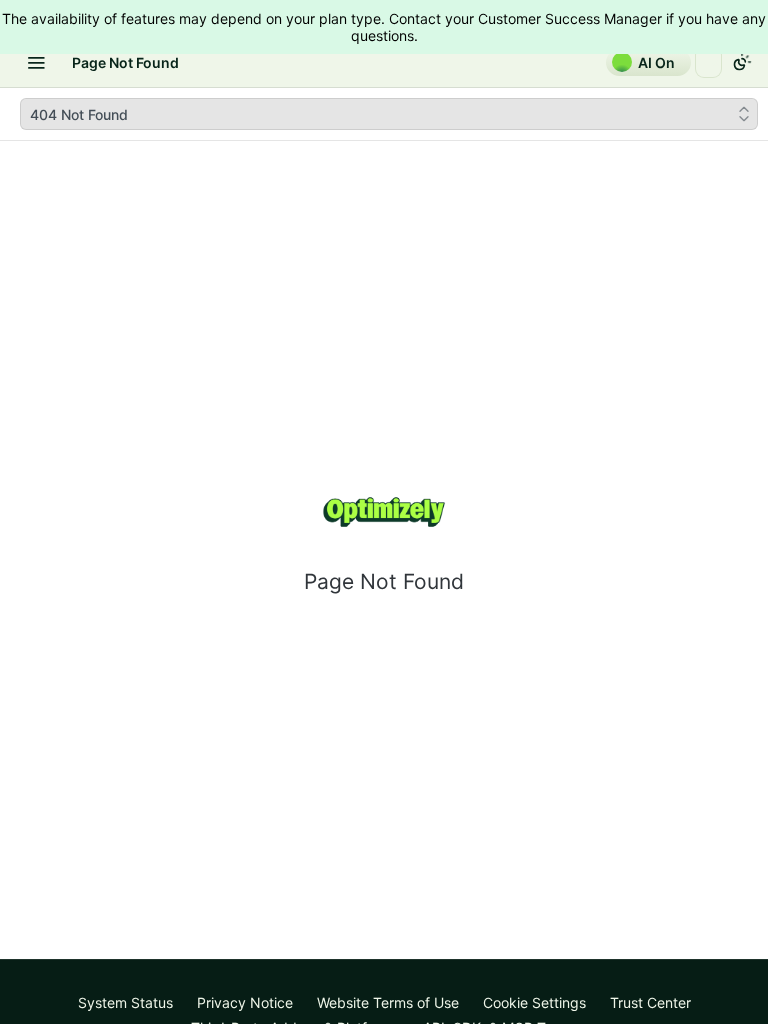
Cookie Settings (534, 1002)
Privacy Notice (245, 1002)
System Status (125, 1002)
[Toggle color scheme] (742, 62)
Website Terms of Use (388, 1002)
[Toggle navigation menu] (36, 62)
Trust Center (650, 1002)
